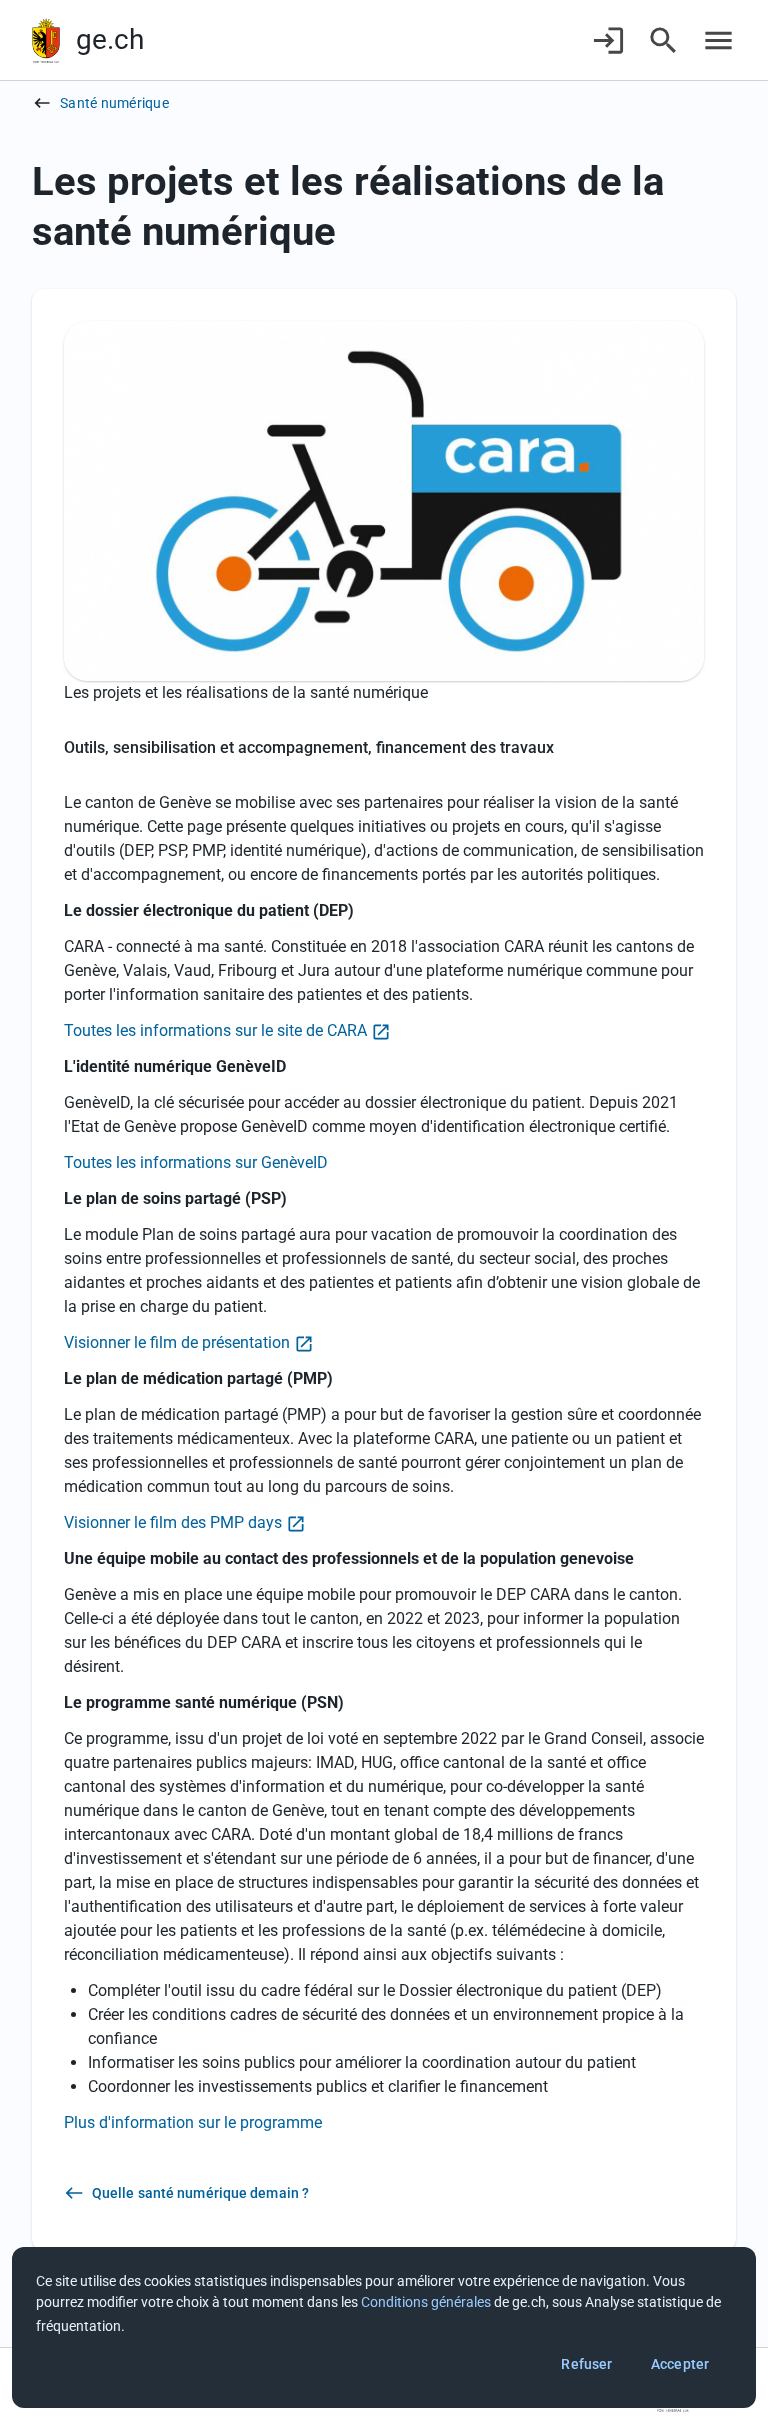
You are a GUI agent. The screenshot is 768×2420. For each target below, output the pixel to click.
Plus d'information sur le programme (193, 2122)
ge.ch (110, 39)
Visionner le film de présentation (177, 1342)
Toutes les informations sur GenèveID (196, 1162)
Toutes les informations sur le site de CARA (215, 1030)
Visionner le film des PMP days (173, 1522)
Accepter (680, 2364)
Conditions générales (426, 2302)
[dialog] (384, 2327)
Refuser (586, 2364)
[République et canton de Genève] (46, 40)
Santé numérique (114, 103)
